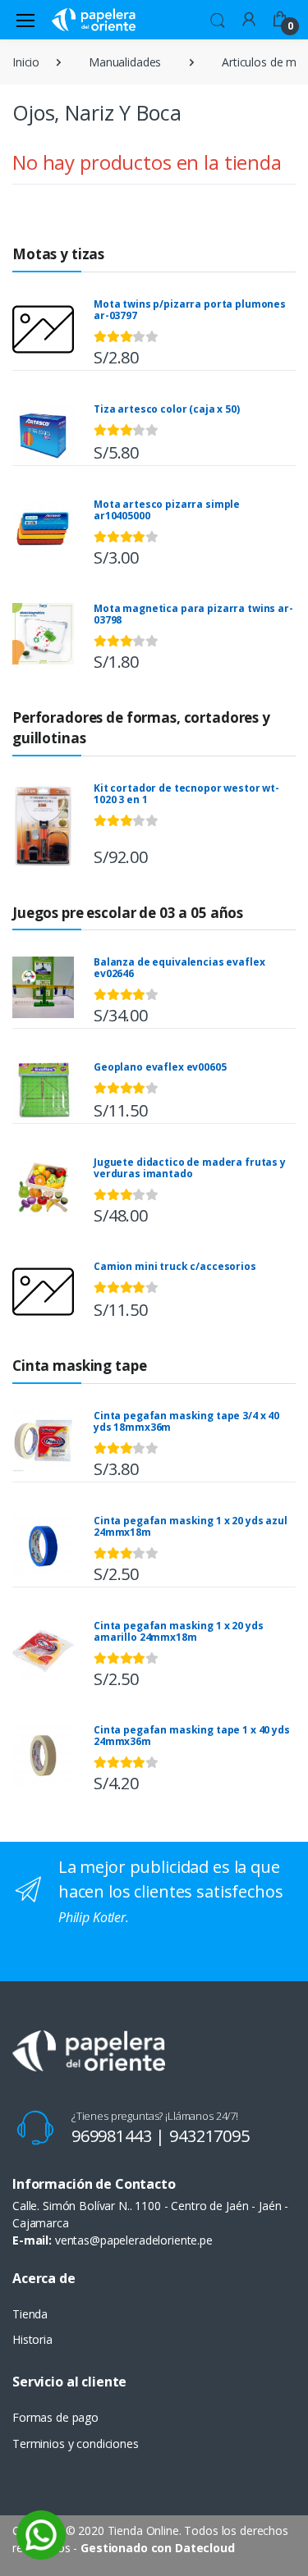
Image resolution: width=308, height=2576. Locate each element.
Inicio (26, 62)
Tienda (30, 2314)
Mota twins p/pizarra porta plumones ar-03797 (190, 310)
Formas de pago (55, 2417)
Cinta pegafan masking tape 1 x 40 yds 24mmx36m (192, 1736)
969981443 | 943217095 (161, 2136)
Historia (32, 2339)
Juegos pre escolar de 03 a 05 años (128, 913)
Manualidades (125, 62)
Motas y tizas (58, 254)
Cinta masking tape (79, 1366)
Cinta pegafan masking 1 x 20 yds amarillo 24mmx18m (178, 1631)
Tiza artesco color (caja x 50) (167, 409)
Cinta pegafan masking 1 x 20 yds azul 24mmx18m (191, 1526)
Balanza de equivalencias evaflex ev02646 (179, 968)
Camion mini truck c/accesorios (175, 1266)
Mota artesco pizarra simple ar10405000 (167, 510)
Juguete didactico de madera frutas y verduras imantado (190, 1168)
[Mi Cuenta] (249, 18)
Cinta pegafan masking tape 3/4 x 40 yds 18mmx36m (186, 1421)
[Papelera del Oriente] (94, 19)
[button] (218, 18)
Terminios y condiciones (76, 2444)
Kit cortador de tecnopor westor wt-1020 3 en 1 (186, 794)
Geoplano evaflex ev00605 (160, 1067)
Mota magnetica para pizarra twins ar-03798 (193, 614)
